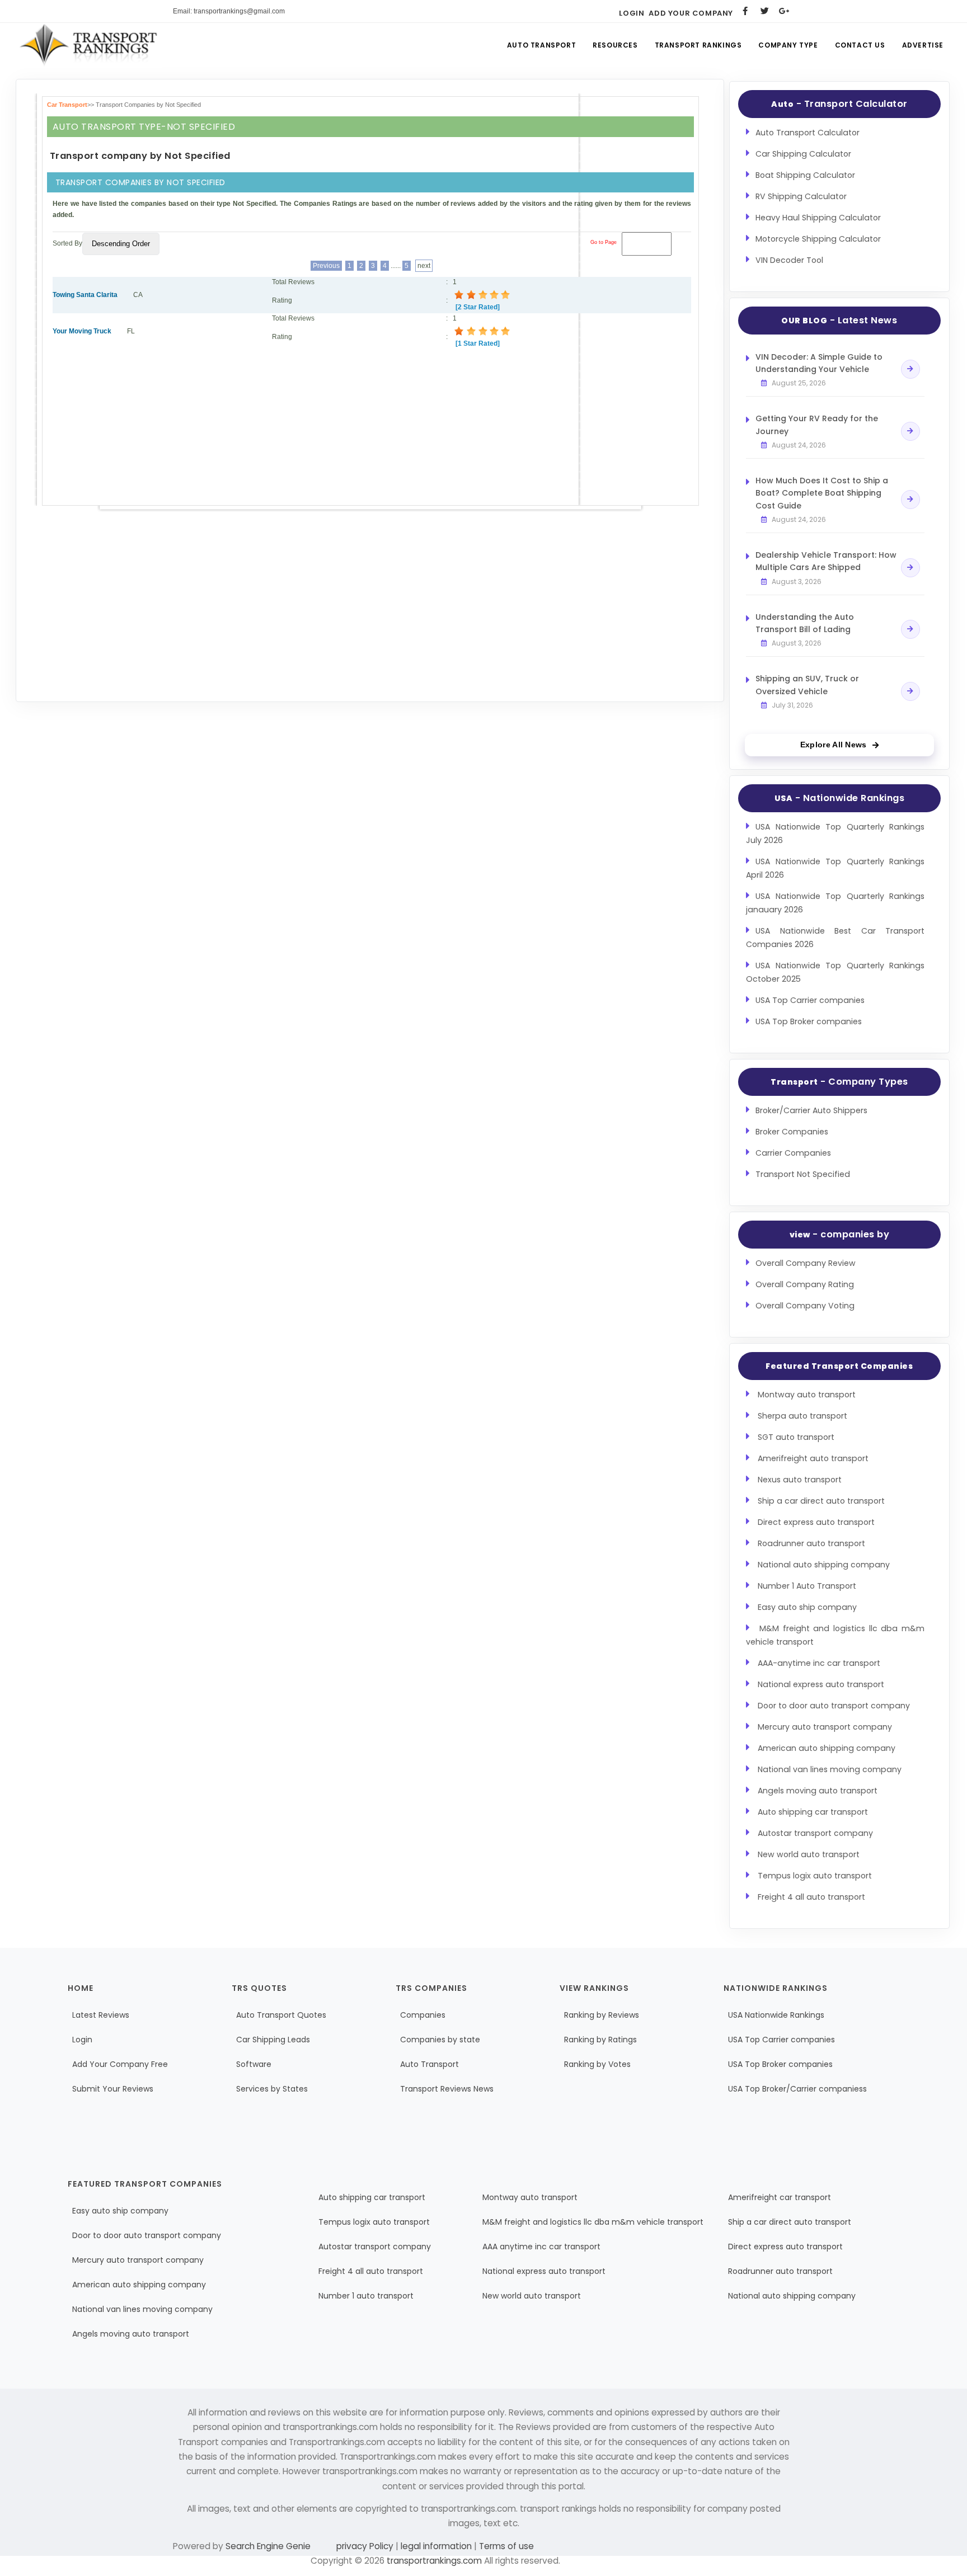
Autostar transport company (815, 1833)
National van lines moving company (830, 1769)
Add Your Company (691, 13)
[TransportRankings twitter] (765, 11)
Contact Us (860, 45)
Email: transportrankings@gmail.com (229, 11)
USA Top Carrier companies (810, 1000)
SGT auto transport (796, 1437)
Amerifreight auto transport (813, 1458)
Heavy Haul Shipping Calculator (818, 218)
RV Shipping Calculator (801, 196)
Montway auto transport (807, 1395)
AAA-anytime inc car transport (819, 1663)
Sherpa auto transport (802, 1416)
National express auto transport (821, 1684)
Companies (423, 2015)
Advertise (923, 45)
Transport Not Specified (803, 1174)
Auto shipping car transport (813, 1812)
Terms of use (505, 2546)
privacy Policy (366, 2546)
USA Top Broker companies (809, 1021)
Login (632, 13)
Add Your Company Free (120, 2064)
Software (254, 2064)
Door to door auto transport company (834, 1706)
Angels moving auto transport (818, 1791)
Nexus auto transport (800, 1480)
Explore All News (834, 745)
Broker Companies (792, 1132)
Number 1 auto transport (366, 2296)
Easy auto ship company (807, 1607)
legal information (436, 2546)
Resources (615, 45)
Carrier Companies (793, 1153)
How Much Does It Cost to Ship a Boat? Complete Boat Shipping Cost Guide (822, 493)
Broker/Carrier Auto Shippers (811, 1110)
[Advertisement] (372, 424)
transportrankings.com (434, 2561)
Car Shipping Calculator (803, 154)
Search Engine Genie (268, 2546)
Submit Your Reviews (113, 2089)
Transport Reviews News (447, 2089)
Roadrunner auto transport (811, 1543)
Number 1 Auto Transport (807, 1586)
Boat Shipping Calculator (805, 175)
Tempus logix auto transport (815, 1876)
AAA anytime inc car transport (541, 2247)
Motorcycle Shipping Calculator (818, 239)
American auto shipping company (827, 1748)
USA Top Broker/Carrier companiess (797, 2089)
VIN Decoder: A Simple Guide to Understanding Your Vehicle (819, 363)
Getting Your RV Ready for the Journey (817, 425)
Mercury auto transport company (825, 1727)
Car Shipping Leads (273, 2040)
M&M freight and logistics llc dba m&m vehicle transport (593, 2222)
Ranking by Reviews (602, 2015)
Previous (326, 266)
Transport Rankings (698, 45)
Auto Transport (541, 45)
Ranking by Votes (597, 2064)
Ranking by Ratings (600, 2040)
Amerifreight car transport (780, 2197)
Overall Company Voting (805, 1306)
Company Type (788, 45)
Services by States (272, 2089)
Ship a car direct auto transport (821, 1501)
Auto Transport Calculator (808, 133)
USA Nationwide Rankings (776, 2015)
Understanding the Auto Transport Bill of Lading (805, 623)
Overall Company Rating (805, 1284)
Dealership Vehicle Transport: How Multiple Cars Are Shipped (826, 561)
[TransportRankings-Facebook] (745, 11)
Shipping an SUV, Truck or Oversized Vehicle (807, 685)
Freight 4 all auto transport (811, 1897)
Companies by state (440, 2040)
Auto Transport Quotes (281, 2015)
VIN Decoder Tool (789, 260)
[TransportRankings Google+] (784, 11)
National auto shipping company (824, 1565)
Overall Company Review (806, 1263)
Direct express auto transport (816, 1522)
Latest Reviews (101, 2015)
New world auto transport (809, 1854)
